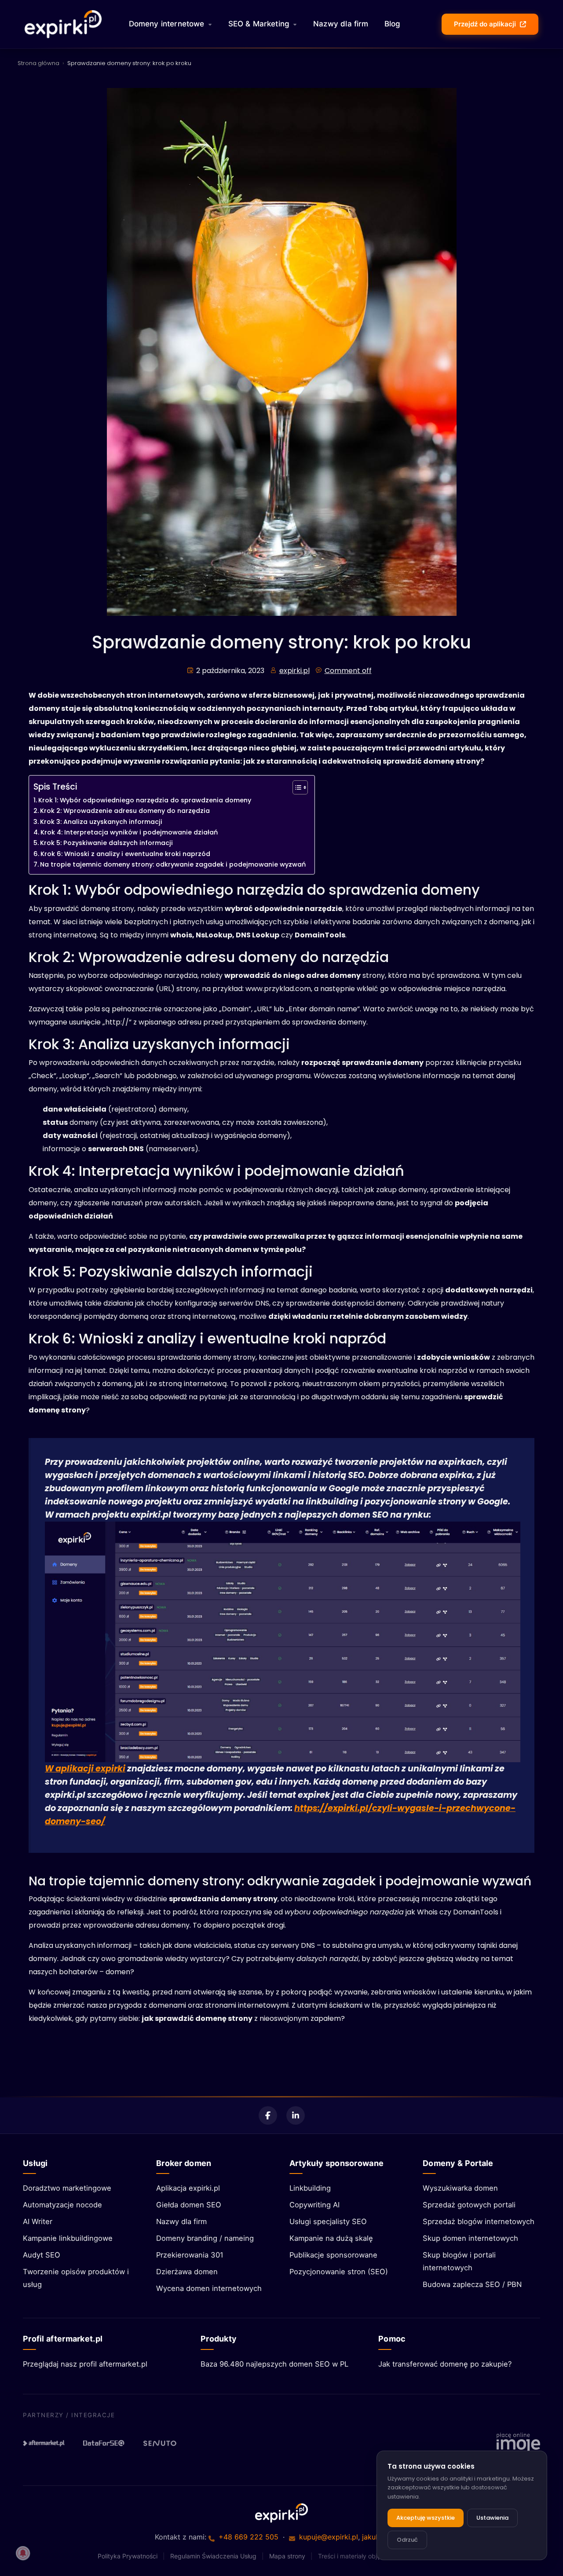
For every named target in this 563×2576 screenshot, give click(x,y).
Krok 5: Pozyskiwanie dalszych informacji (106, 843)
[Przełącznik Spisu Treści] (296, 787)
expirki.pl (294, 671)
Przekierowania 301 (190, 2255)
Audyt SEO (42, 2255)
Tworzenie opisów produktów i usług (76, 2278)
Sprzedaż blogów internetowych (479, 2221)
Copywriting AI (314, 2205)
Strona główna (38, 63)
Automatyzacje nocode (62, 2205)
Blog (393, 24)
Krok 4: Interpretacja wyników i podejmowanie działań (129, 832)
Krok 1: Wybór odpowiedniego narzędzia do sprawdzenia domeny (145, 800)
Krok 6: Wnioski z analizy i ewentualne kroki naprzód (125, 854)
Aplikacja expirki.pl (188, 2188)
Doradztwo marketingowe (67, 2188)
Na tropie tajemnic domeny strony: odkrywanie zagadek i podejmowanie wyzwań (173, 864)
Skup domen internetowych (470, 2238)
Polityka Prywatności (128, 2556)
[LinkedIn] (296, 2115)
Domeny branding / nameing (205, 2238)
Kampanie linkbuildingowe (68, 2238)
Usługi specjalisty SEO (328, 2221)
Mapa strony (287, 2556)
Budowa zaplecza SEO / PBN (472, 2284)
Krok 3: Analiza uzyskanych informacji (101, 822)
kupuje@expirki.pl (329, 2537)
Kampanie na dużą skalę (331, 2238)
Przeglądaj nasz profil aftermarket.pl (85, 2364)
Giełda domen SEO (189, 2205)
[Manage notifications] (23, 2553)
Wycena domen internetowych (209, 2288)
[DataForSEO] (104, 2443)
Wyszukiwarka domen (460, 2188)
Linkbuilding (310, 2188)
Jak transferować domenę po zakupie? (445, 2364)
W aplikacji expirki (85, 1769)
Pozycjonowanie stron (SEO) (339, 2272)
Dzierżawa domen (187, 2272)
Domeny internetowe (167, 24)
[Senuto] (164, 2443)
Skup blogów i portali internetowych (459, 2261)
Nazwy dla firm (341, 24)
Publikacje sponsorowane (333, 2255)
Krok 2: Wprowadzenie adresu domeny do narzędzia (125, 811)
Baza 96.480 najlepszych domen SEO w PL (274, 2364)
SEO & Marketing (259, 24)
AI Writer (38, 2221)
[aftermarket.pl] (44, 2443)
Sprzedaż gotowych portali (469, 2205)
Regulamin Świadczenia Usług (213, 2556)
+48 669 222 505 (249, 2537)
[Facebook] (268, 2115)
